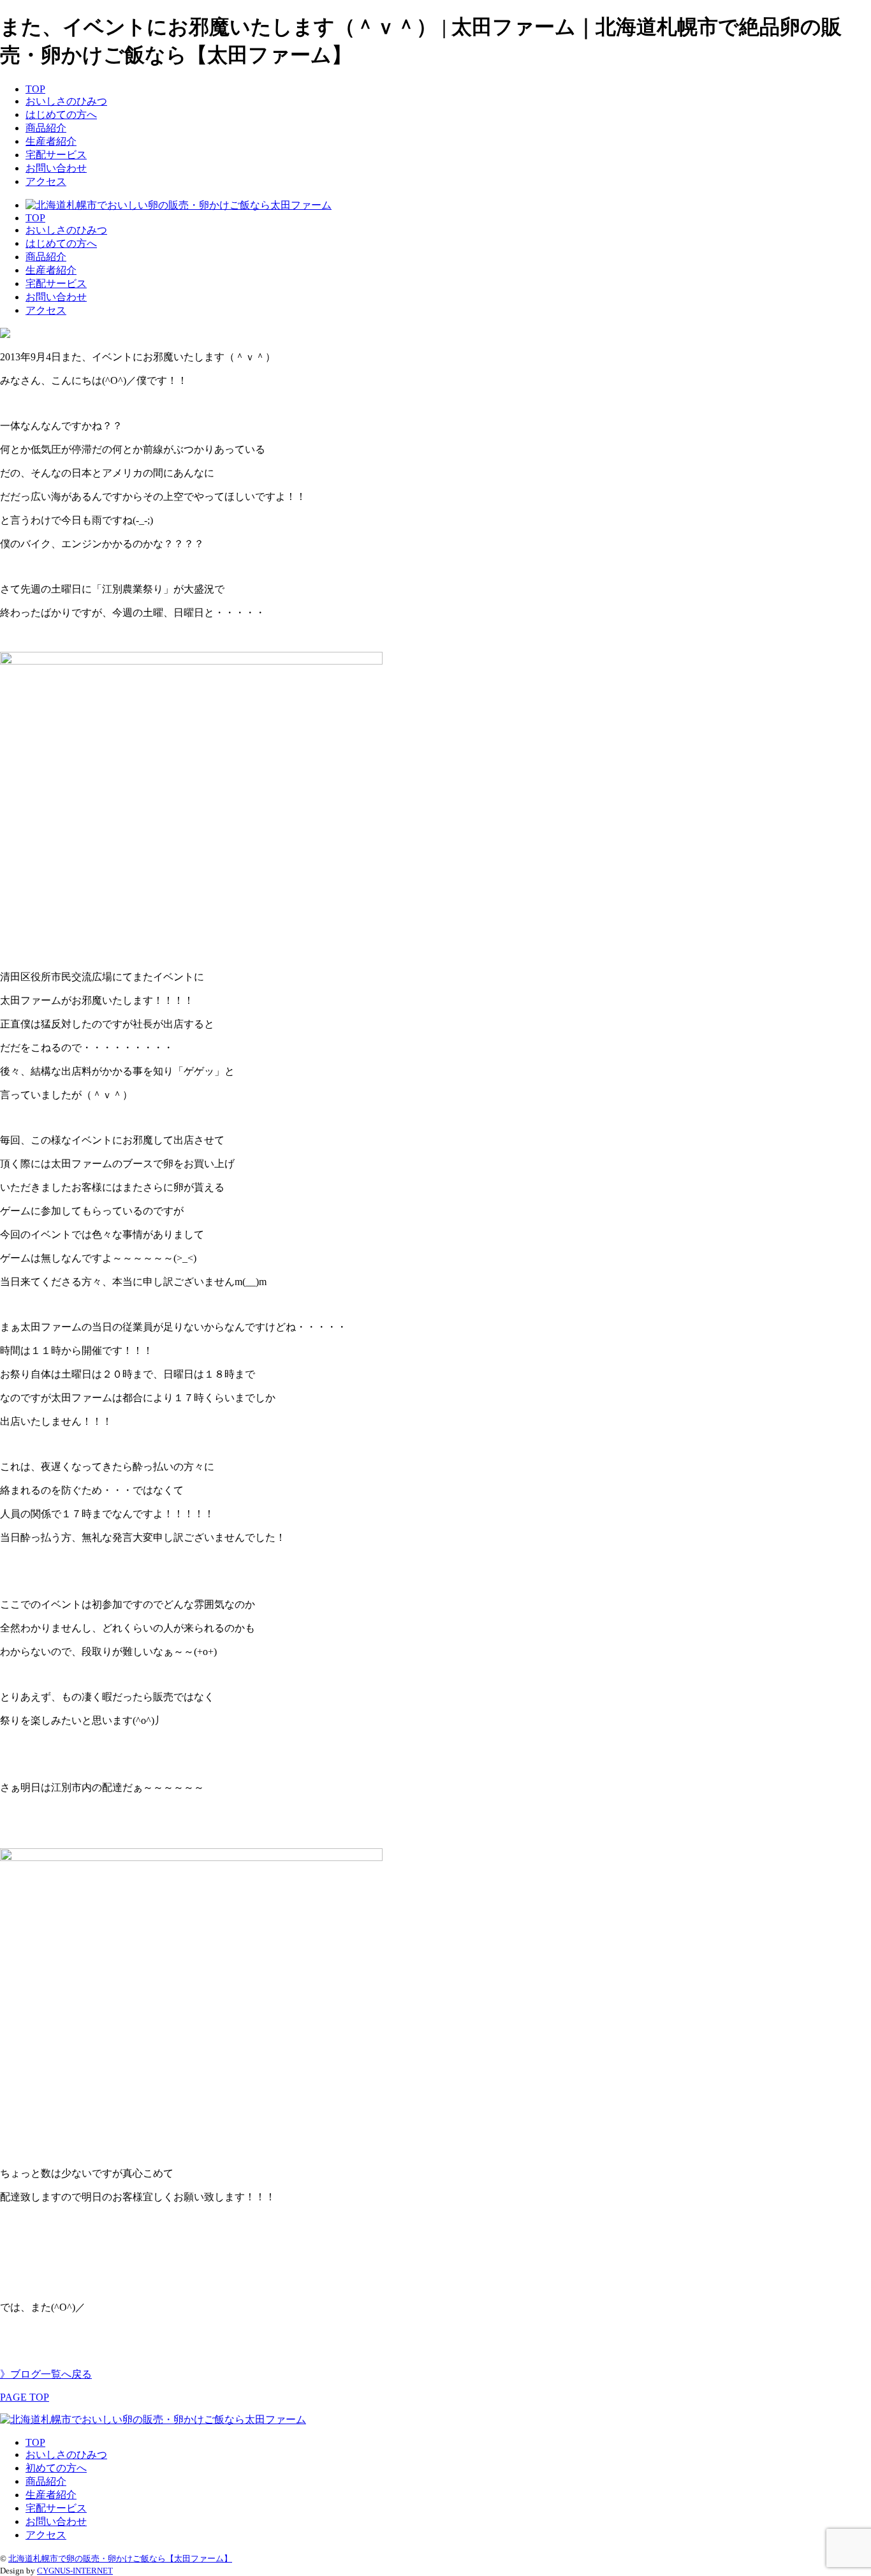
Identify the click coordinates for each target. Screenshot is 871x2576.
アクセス (46, 181)
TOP (35, 89)
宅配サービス (56, 155)
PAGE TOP (25, 2397)
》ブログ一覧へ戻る (46, 2374)
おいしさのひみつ (66, 101)
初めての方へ (56, 2468)
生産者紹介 (51, 141)
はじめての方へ (61, 114)
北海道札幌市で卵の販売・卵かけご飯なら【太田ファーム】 (120, 2558)
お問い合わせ (56, 168)
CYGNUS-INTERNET (75, 2571)
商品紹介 (46, 128)
